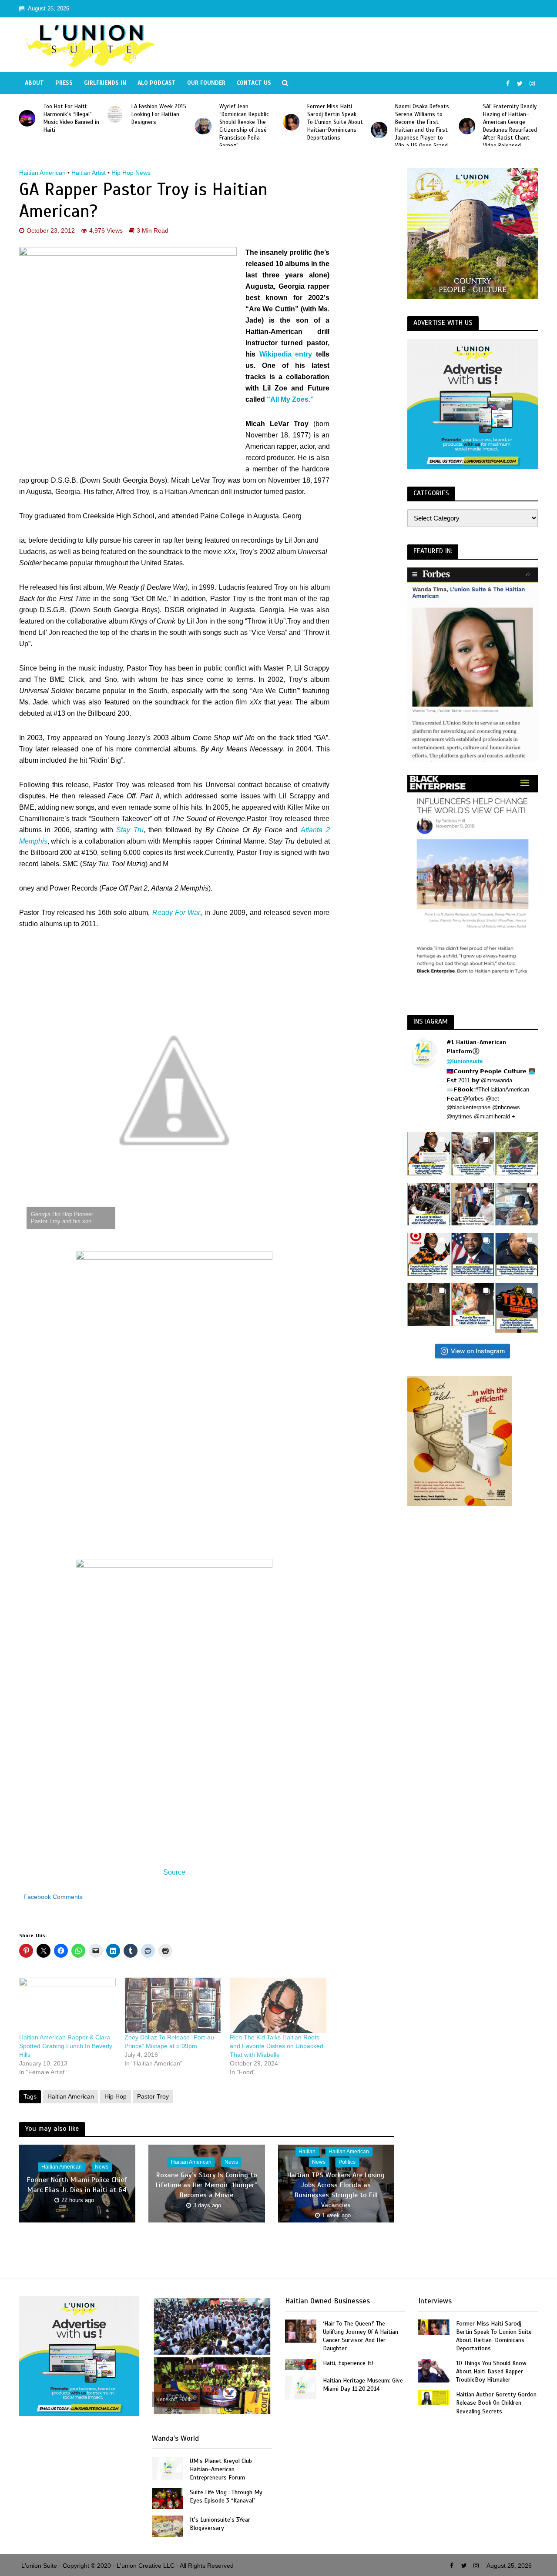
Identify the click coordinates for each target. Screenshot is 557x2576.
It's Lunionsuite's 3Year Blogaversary (220, 2524)
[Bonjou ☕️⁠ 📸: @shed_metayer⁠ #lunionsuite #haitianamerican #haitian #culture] (429, 1305)
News (102, 2167)
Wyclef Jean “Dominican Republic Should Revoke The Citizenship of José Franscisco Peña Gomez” (244, 126)
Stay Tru (130, 830)
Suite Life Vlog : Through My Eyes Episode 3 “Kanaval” (226, 2496)
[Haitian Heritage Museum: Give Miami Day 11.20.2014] (301, 2387)
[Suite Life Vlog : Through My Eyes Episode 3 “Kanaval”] (168, 2498)
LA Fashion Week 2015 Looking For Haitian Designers (159, 114)
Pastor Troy (153, 2096)
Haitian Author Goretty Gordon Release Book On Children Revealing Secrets (496, 2403)
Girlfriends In (105, 83)
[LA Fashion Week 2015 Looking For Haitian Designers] (115, 114)
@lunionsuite (465, 1061)
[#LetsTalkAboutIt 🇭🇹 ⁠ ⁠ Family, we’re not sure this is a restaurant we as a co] (517, 1308)
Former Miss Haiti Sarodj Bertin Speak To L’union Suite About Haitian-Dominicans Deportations (335, 122)
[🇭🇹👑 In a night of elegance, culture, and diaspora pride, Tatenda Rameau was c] (473, 1305)
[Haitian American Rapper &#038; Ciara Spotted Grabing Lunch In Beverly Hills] (67, 2005)
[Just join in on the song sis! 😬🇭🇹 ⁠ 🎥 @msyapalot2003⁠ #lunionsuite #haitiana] (517, 1204)
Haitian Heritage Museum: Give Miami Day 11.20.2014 (363, 2385)
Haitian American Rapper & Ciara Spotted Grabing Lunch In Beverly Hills (66, 2046)
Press (64, 83)
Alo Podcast (157, 83)
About (34, 83)
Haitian (307, 2152)
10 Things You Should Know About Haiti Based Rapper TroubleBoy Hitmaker (491, 2371)
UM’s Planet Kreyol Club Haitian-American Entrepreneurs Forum (221, 2469)
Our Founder (206, 83)
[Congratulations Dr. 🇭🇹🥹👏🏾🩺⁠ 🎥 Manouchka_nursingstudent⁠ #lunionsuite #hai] (473, 1204)
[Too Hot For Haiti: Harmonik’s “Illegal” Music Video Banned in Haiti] (27, 118)
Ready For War (176, 913)
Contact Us (254, 83)
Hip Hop (116, 2096)
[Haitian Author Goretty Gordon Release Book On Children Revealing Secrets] (434, 2397)
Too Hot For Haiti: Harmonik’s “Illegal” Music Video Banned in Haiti (71, 118)
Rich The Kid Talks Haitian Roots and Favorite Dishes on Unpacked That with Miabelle (277, 2046)
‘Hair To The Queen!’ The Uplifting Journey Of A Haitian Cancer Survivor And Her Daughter (361, 2336)
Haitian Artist (89, 173)
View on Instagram (478, 1351)
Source (174, 1872)
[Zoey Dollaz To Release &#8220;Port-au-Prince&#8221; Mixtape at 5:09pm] (173, 2005)
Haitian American (42, 173)
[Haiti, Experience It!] (301, 2364)
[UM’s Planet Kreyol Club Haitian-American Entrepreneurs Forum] (168, 2468)
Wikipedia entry (286, 354)
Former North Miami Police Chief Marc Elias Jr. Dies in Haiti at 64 (77, 2185)
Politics (347, 2162)
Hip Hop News (131, 173)
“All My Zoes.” (290, 399)
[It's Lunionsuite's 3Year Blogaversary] (168, 2525)
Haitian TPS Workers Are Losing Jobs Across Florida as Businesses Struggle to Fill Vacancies (336, 2191)
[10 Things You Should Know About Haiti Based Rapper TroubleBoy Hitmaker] (434, 2370)
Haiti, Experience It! (348, 2363)
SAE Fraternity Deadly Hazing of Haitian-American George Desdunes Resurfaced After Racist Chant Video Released (510, 126)
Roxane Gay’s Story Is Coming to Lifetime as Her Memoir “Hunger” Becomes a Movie (206, 2185)
